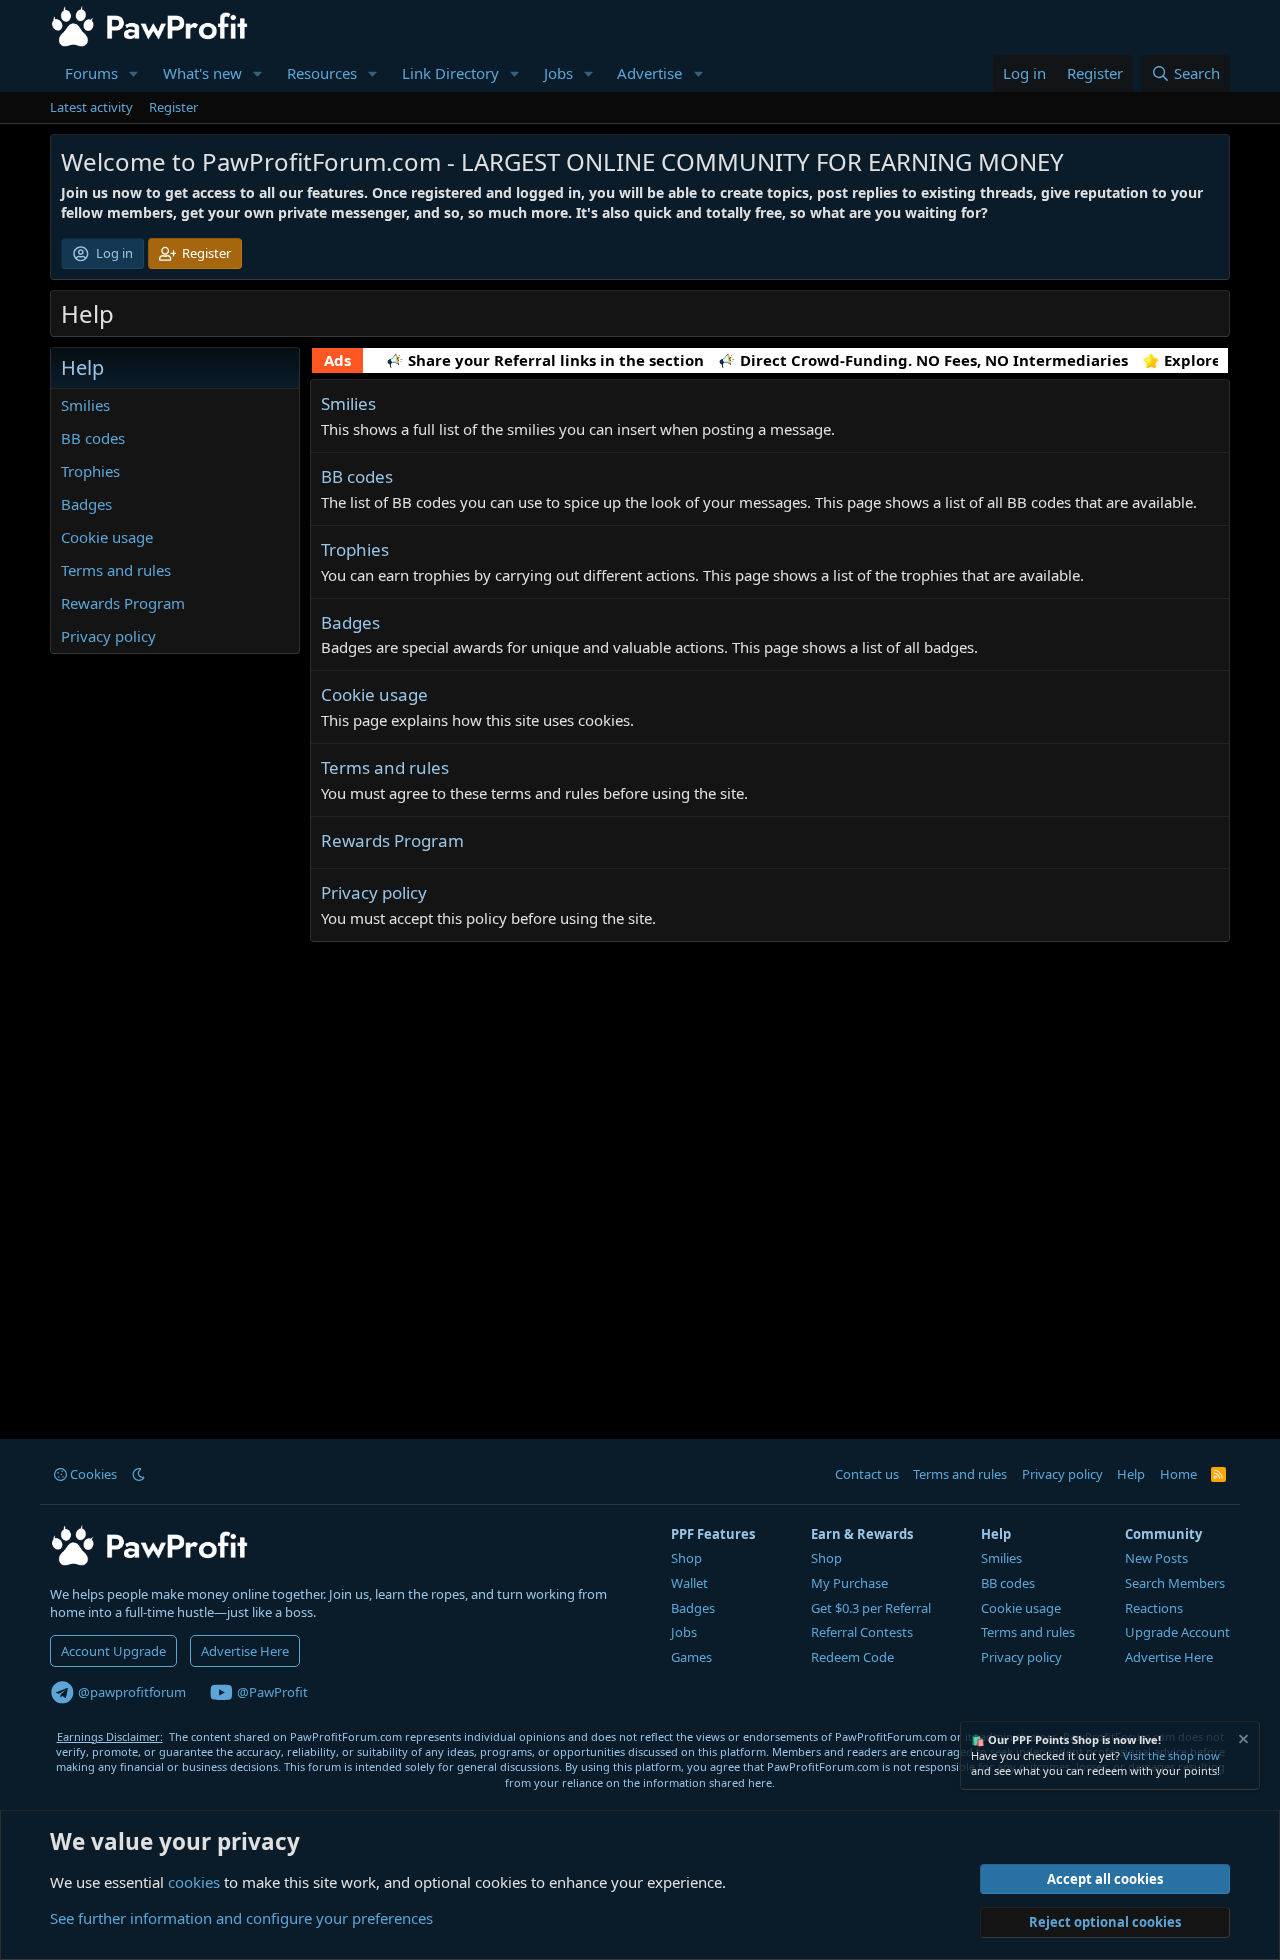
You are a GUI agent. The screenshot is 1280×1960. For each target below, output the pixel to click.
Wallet (689, 1583)
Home (1178, 1474)
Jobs (558, 73)
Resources (322, 73)
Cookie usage (107, 537)
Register (173, 107)
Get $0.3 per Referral (871, 1608)
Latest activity (91, 107)
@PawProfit (271, 1692)
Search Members (1175, 1583)
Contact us (867, 1474)
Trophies (90, 471)
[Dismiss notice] (1242, 1741)
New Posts (1156, 1558)
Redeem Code (852, 1657)
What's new (202, 73)
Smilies (85, 405)
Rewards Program (123, 603)
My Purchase (849, 1583)
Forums (91, 73)
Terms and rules (116, 570)
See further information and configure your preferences (241, 1918)
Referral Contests (862, 1632)
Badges (86, 504)
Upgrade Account (1177, 1632)
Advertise (649, 73)
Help (1131, 1474)
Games (691, 1657)
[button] (134, 73)
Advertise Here (245, 1651)
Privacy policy (108, 636)
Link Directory (450, 73)
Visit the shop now (1171, 1755)
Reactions (1154, 1608)
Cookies (92, 1474)
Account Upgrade (113, 1651)
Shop (686, 1558)
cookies (194, 1882)
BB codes (93, 438)
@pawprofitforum (130, 1692)
